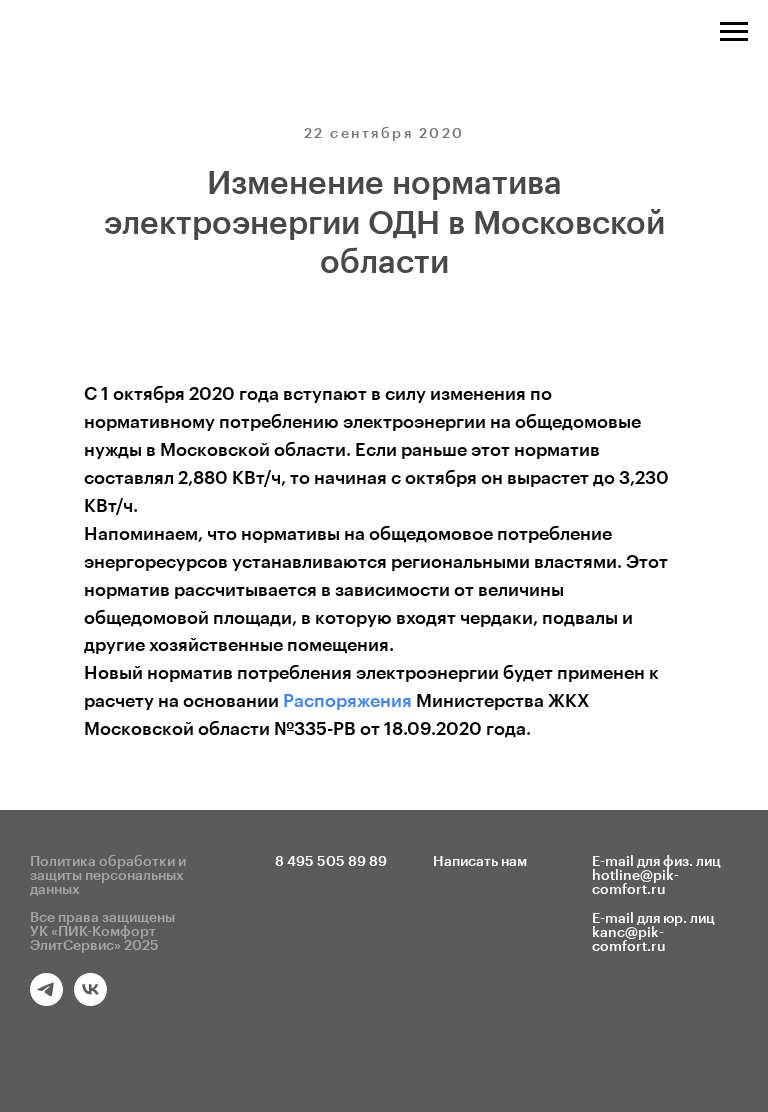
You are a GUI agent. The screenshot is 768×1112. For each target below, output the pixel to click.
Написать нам (480, 862)
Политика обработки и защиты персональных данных (108, 876)
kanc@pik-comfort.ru (629, 940)
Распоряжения (347, 701)
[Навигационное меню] (734, 32)
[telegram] (46, 1000)
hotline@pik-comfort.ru (635, 883)
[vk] (90, 1000)
